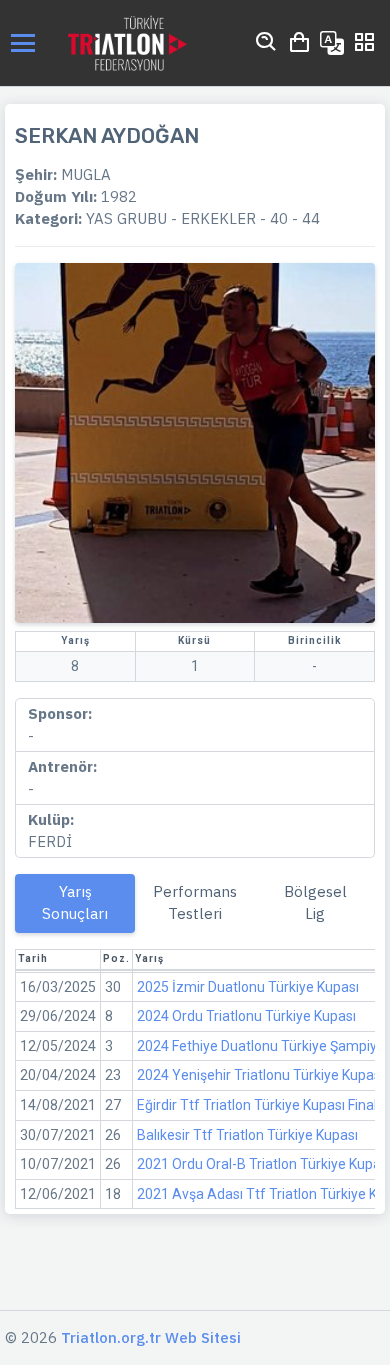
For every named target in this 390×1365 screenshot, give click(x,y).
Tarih (33, 958)
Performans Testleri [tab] (195, 902)
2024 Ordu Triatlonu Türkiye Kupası (246, 1016)
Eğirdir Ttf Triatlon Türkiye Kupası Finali (258, 1105)
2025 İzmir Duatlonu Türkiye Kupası (248, 987)
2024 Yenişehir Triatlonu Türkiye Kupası (260, 1075)
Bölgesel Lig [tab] (315, 902)
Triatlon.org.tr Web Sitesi (151, 1337)
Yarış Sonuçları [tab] (75, 902)
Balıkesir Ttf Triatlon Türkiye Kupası (247, 1135)
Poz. (116, 958)
